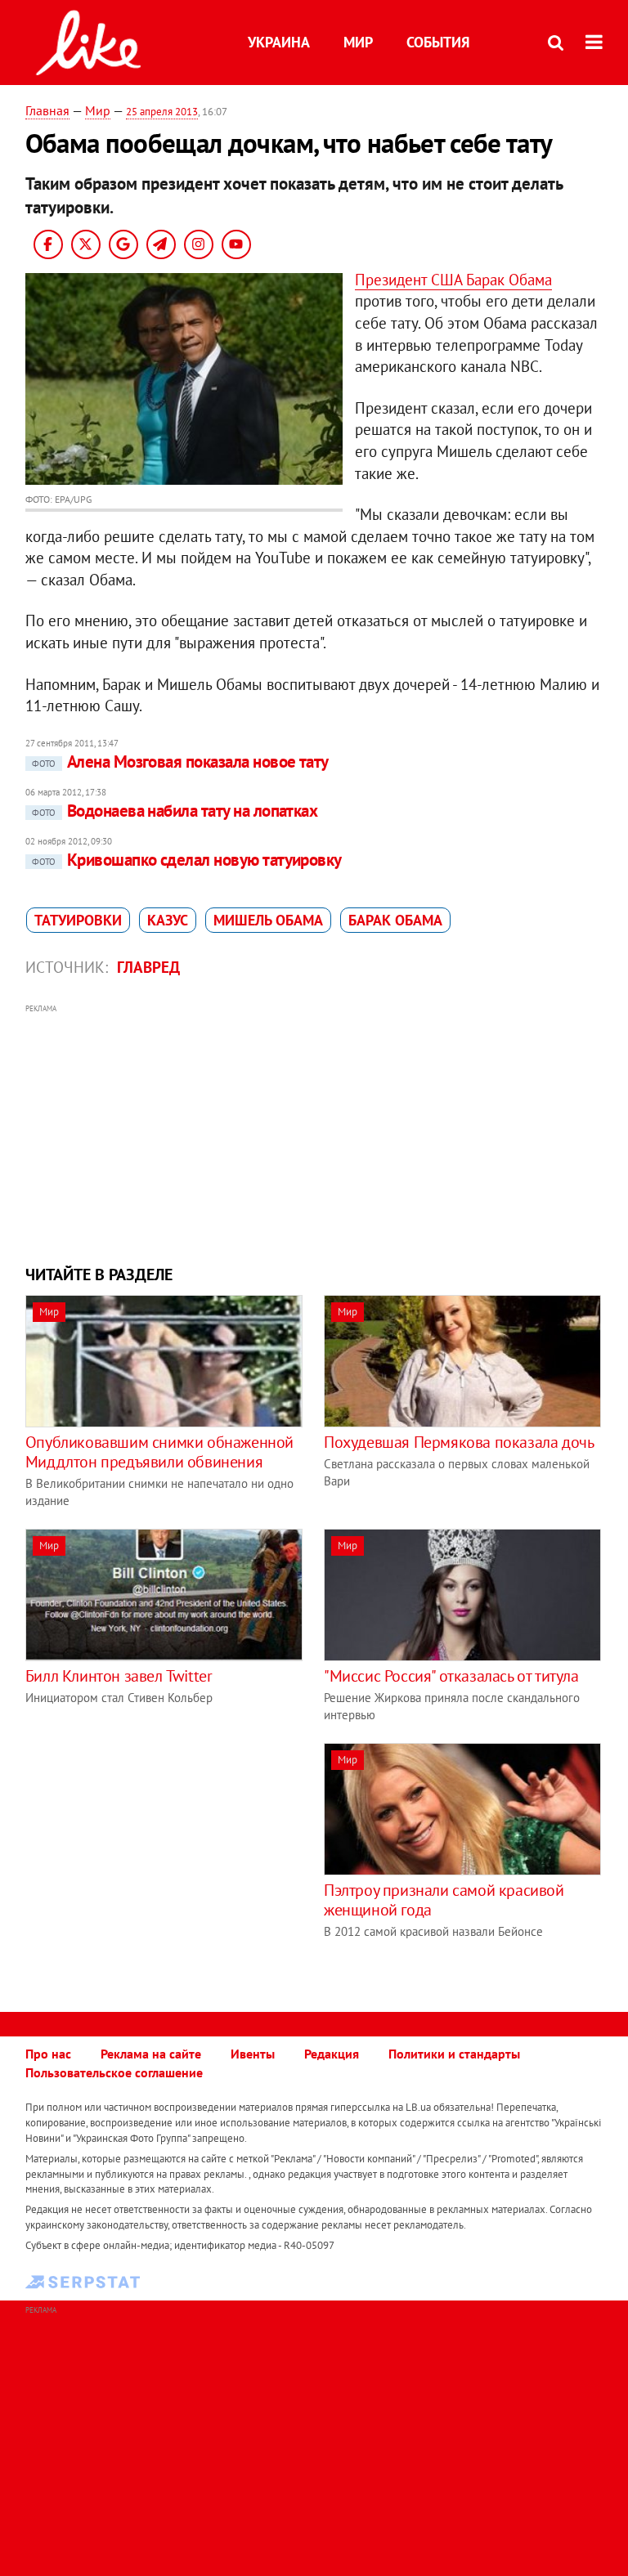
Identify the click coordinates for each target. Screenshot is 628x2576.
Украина (279, 42)
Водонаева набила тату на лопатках (175, 811)
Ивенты (253, 2054)
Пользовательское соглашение (114, 2072)
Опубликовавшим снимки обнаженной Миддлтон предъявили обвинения (159, 1452)
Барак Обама (395, 920)
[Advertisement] (314, 1132)
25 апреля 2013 (162, 112)
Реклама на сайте (151, 2054)
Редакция (332, 2054)
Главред (148, 967)
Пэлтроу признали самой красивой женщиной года (444, 1900)
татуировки (78, 920)
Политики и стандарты (454, 2054)
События (438, 42)
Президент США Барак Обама (453, 280)
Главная (47, 110)
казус (168, 920)
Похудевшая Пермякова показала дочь (459, 1442)
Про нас (48, 2054)
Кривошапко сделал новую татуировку (187, 860)
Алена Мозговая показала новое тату (180, 762)
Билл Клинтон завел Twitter (119, 1676)
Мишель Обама (268, 920)
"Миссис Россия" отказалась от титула (451, 1676)
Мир (358, 42)
